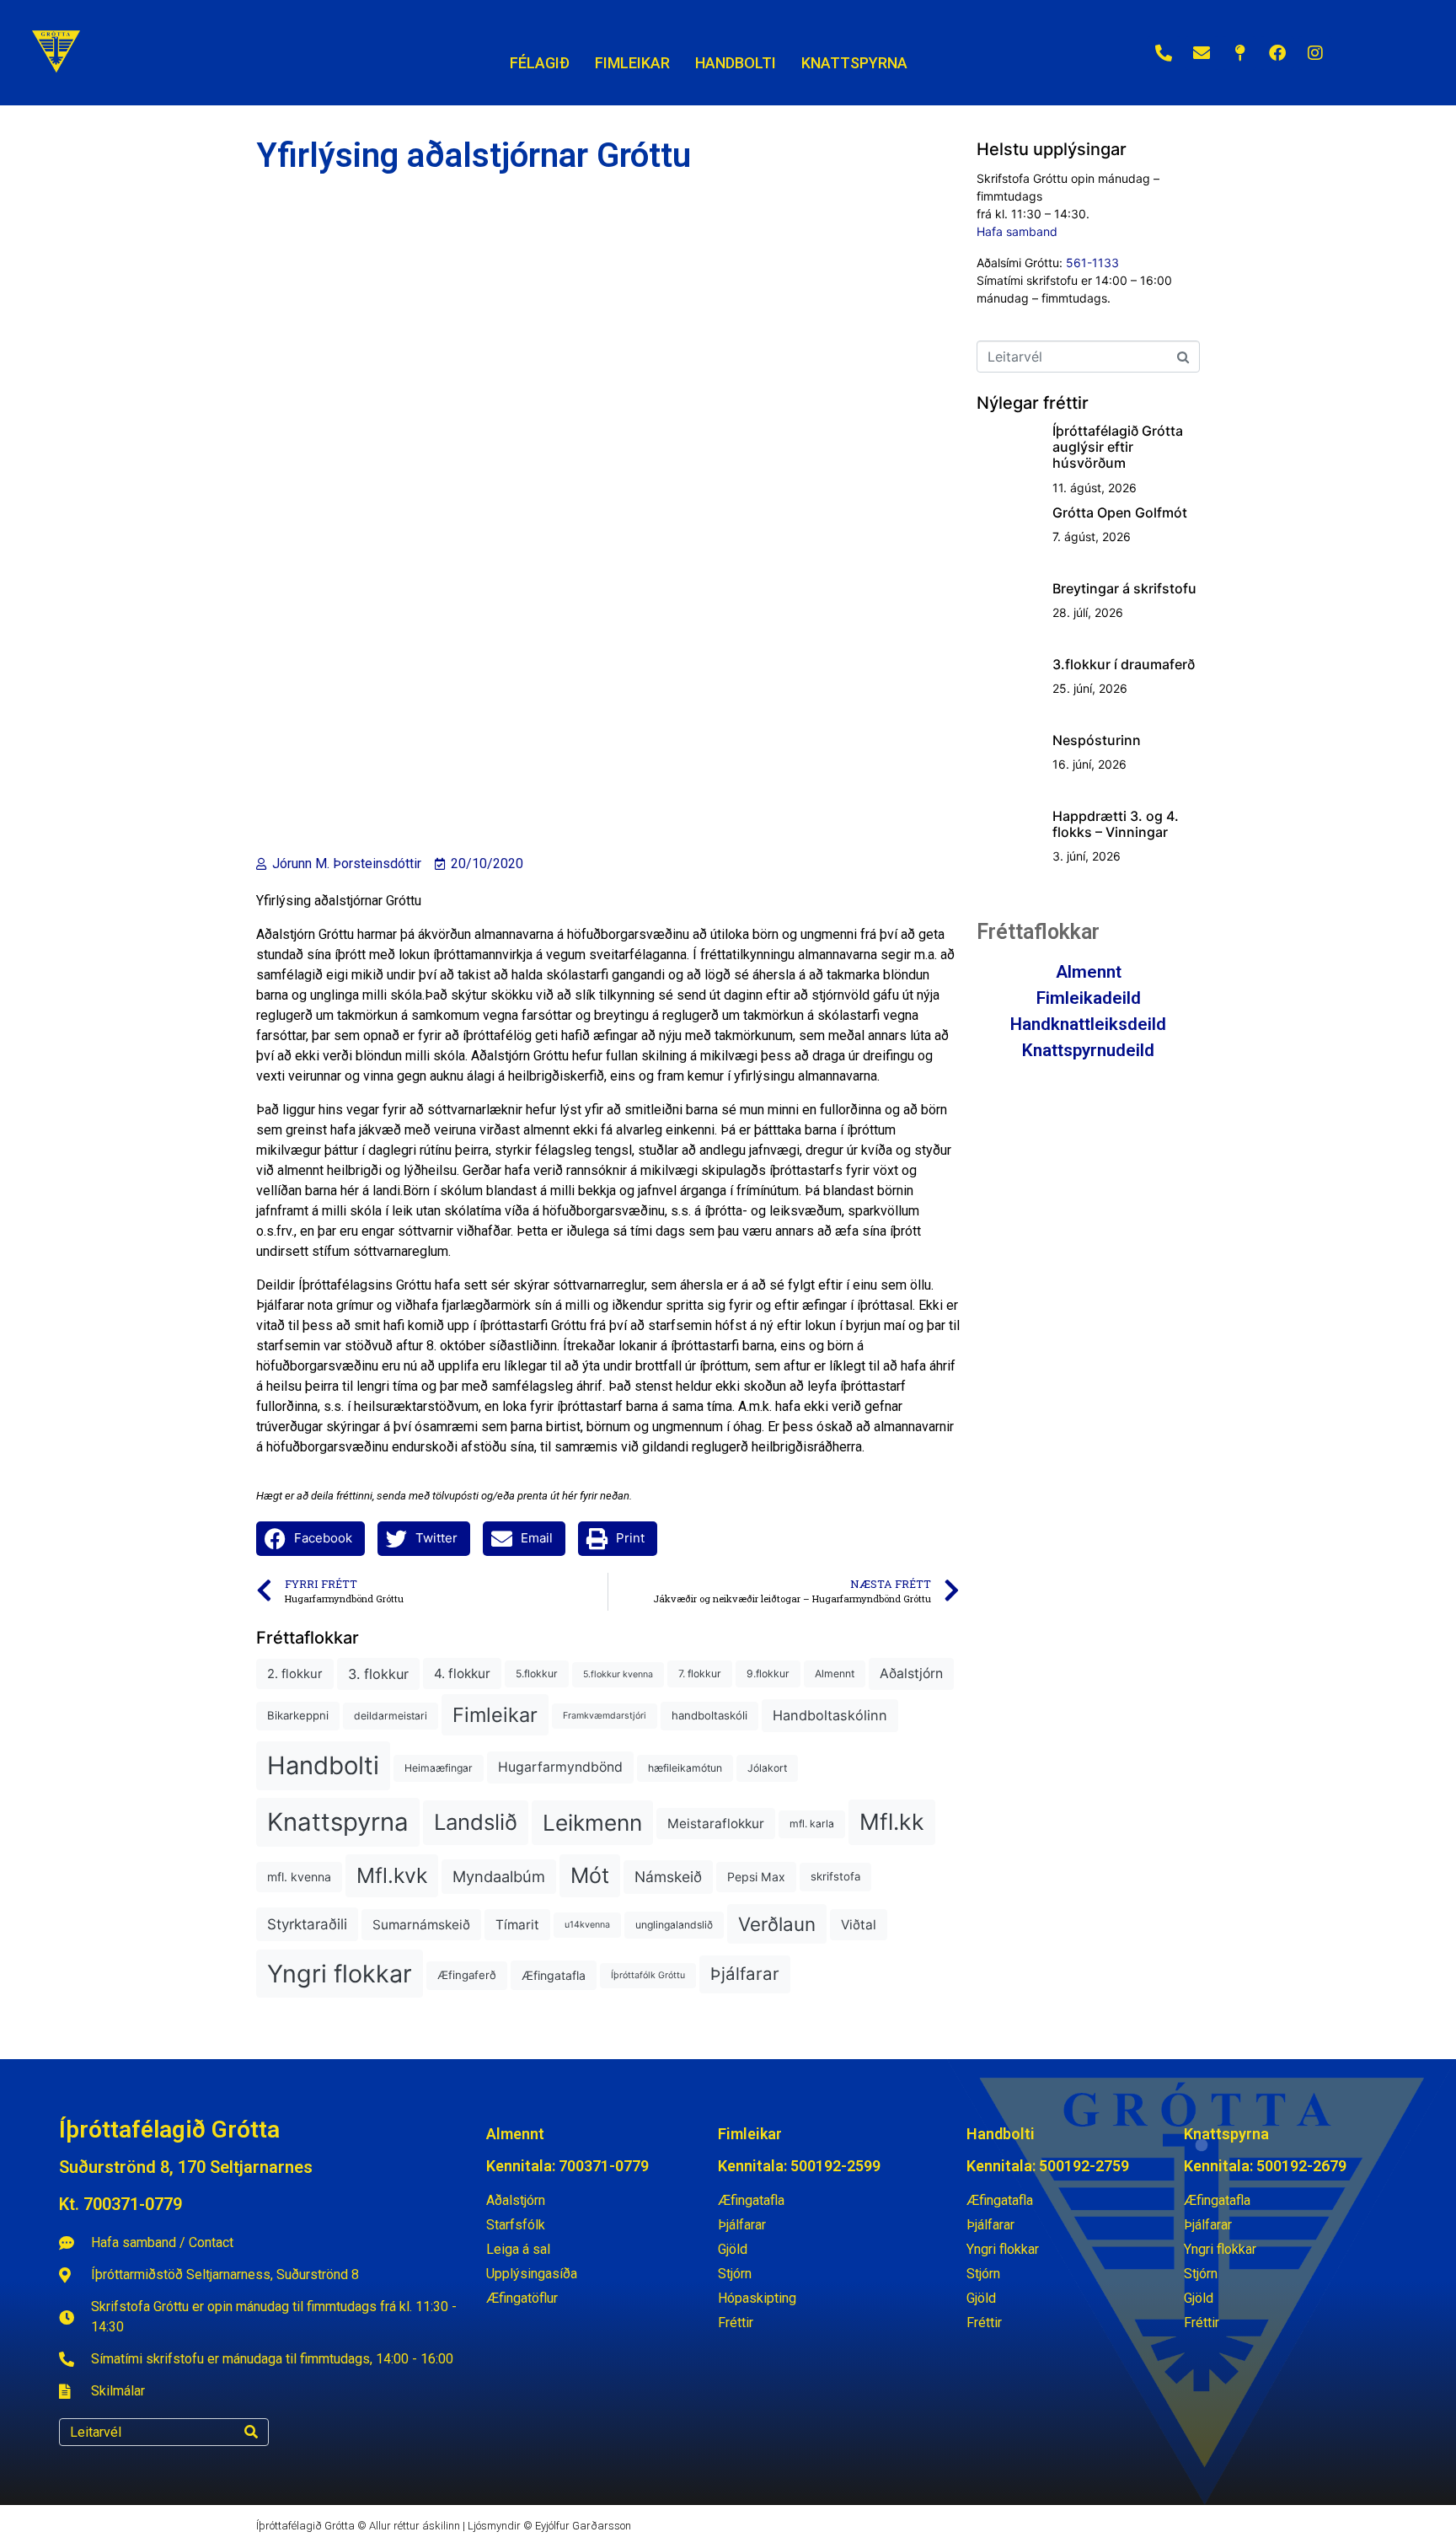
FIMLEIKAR (632, 63)
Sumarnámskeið (421, 1925)
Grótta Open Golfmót (1120, 512)
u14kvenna (587, 1925)
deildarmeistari (391, 1716)
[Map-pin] (1239, 53)
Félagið (540, 63)
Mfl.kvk (392, 1875)
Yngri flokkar (340, 1974)
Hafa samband (1017, 231)
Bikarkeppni (298, 1715)
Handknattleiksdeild (1088, 1024)
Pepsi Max (756, 1877)
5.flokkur (537, 1674)
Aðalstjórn (911, 1674)
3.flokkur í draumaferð (1124, 664)
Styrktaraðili (307, 1924)
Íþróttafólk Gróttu (648, 1975)
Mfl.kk (892, 1821)
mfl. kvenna (299, 1877)
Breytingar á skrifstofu (1124, 588)
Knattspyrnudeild (1088, 1050)
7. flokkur (700, 1674)
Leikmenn (592, 1823)
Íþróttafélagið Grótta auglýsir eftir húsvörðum (1118, 447)
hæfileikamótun (685, 1768)
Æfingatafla (554, 1975)
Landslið (476, 1822)
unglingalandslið (674, 1925)
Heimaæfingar (439, 1768)
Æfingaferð (467, 1975)
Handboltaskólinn (830, 1715)
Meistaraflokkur (716, 1824)
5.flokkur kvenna (618, 1674)
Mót (590, 1875)
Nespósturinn (1097, 740)
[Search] (251, 2432)
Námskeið (668, 1877)
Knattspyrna (338, 1822)
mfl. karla (812, 1824)
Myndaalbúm (499, 1876)
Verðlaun (777, 1924)
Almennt (835, 1674)
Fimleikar (495, 1715)
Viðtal (859, 1925)
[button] (310, 1539)
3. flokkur (378, 1674)
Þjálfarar (745, 1974)
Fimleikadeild (1089, 998)
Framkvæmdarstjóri (605, 1716)
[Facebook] (1277, 53)
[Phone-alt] (1164, 53)
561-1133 (1092, 263)
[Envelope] (1202, 53)
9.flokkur (768, 1674)
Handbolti (323, 1765)
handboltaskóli (709, 1715)
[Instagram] (1315, 53)
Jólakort (767, 1768)
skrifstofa (835, 1876)
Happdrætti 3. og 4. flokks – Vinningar (1116, 824)
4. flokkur (462, 1674)
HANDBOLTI (736, 63)
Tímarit (517, 1925)
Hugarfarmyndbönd (560, 1767)
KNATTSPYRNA (854, 63)
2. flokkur (295, 1674)
